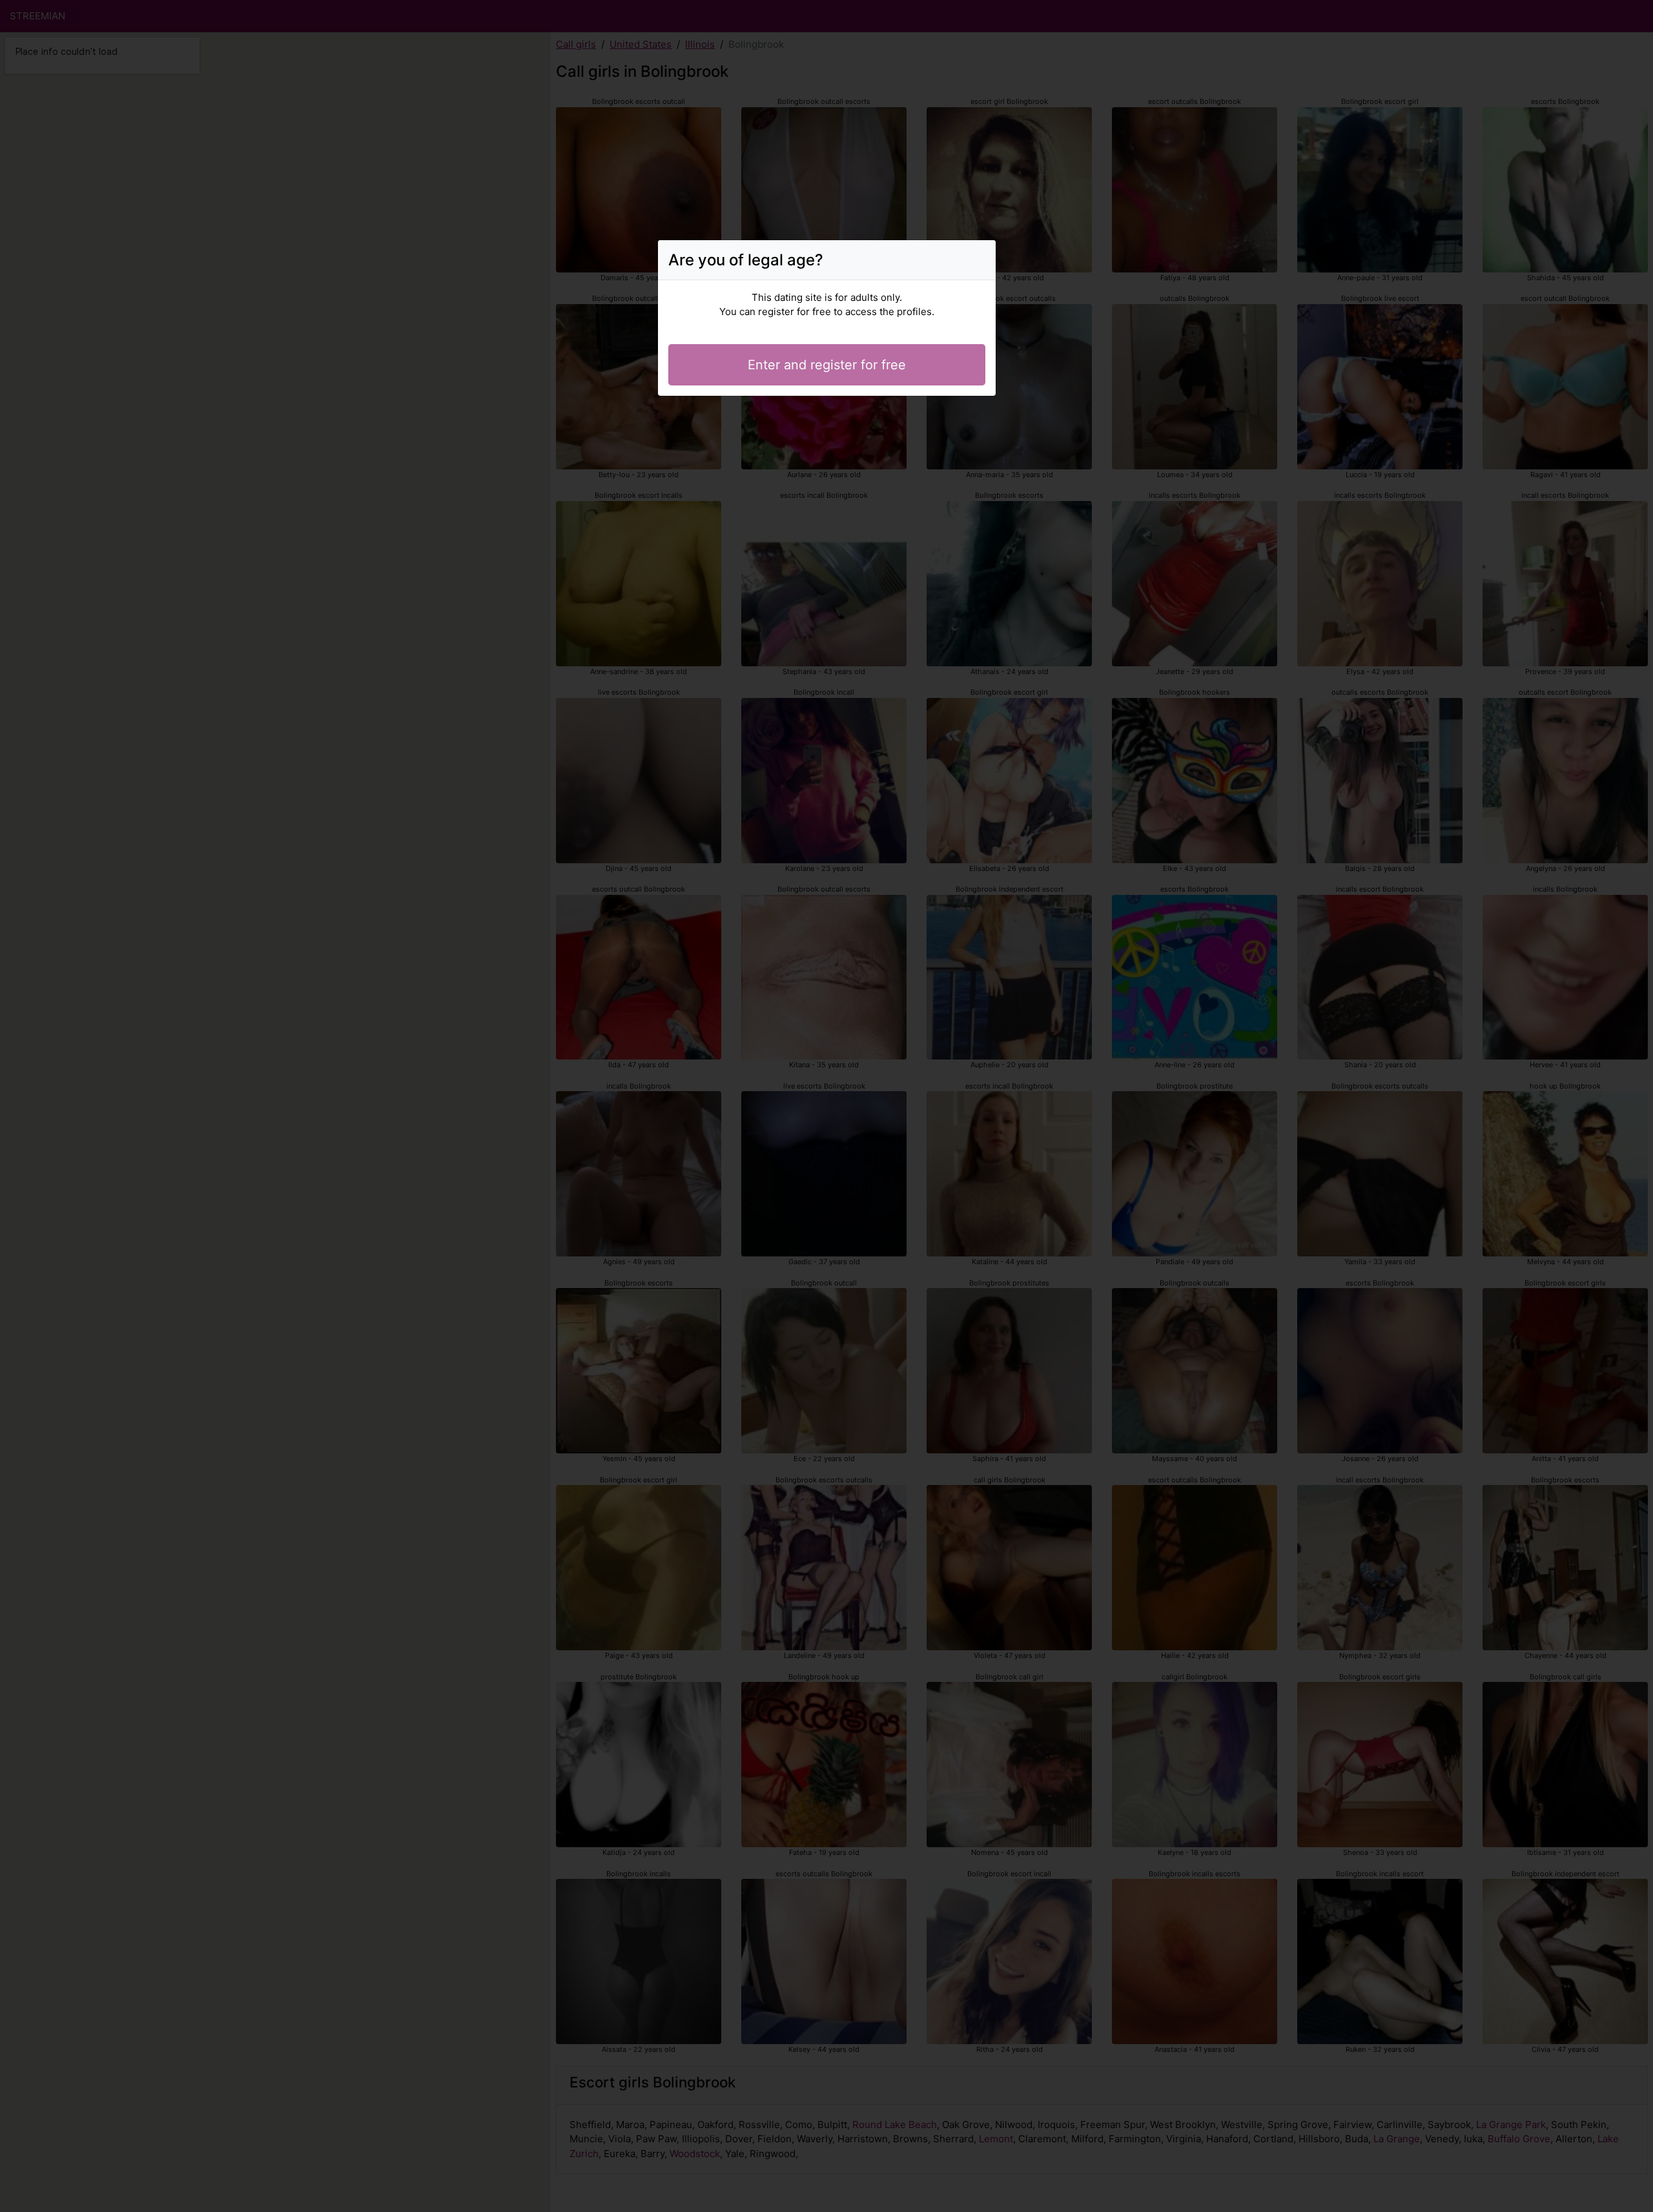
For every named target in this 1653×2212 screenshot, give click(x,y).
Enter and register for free (827, 365)
